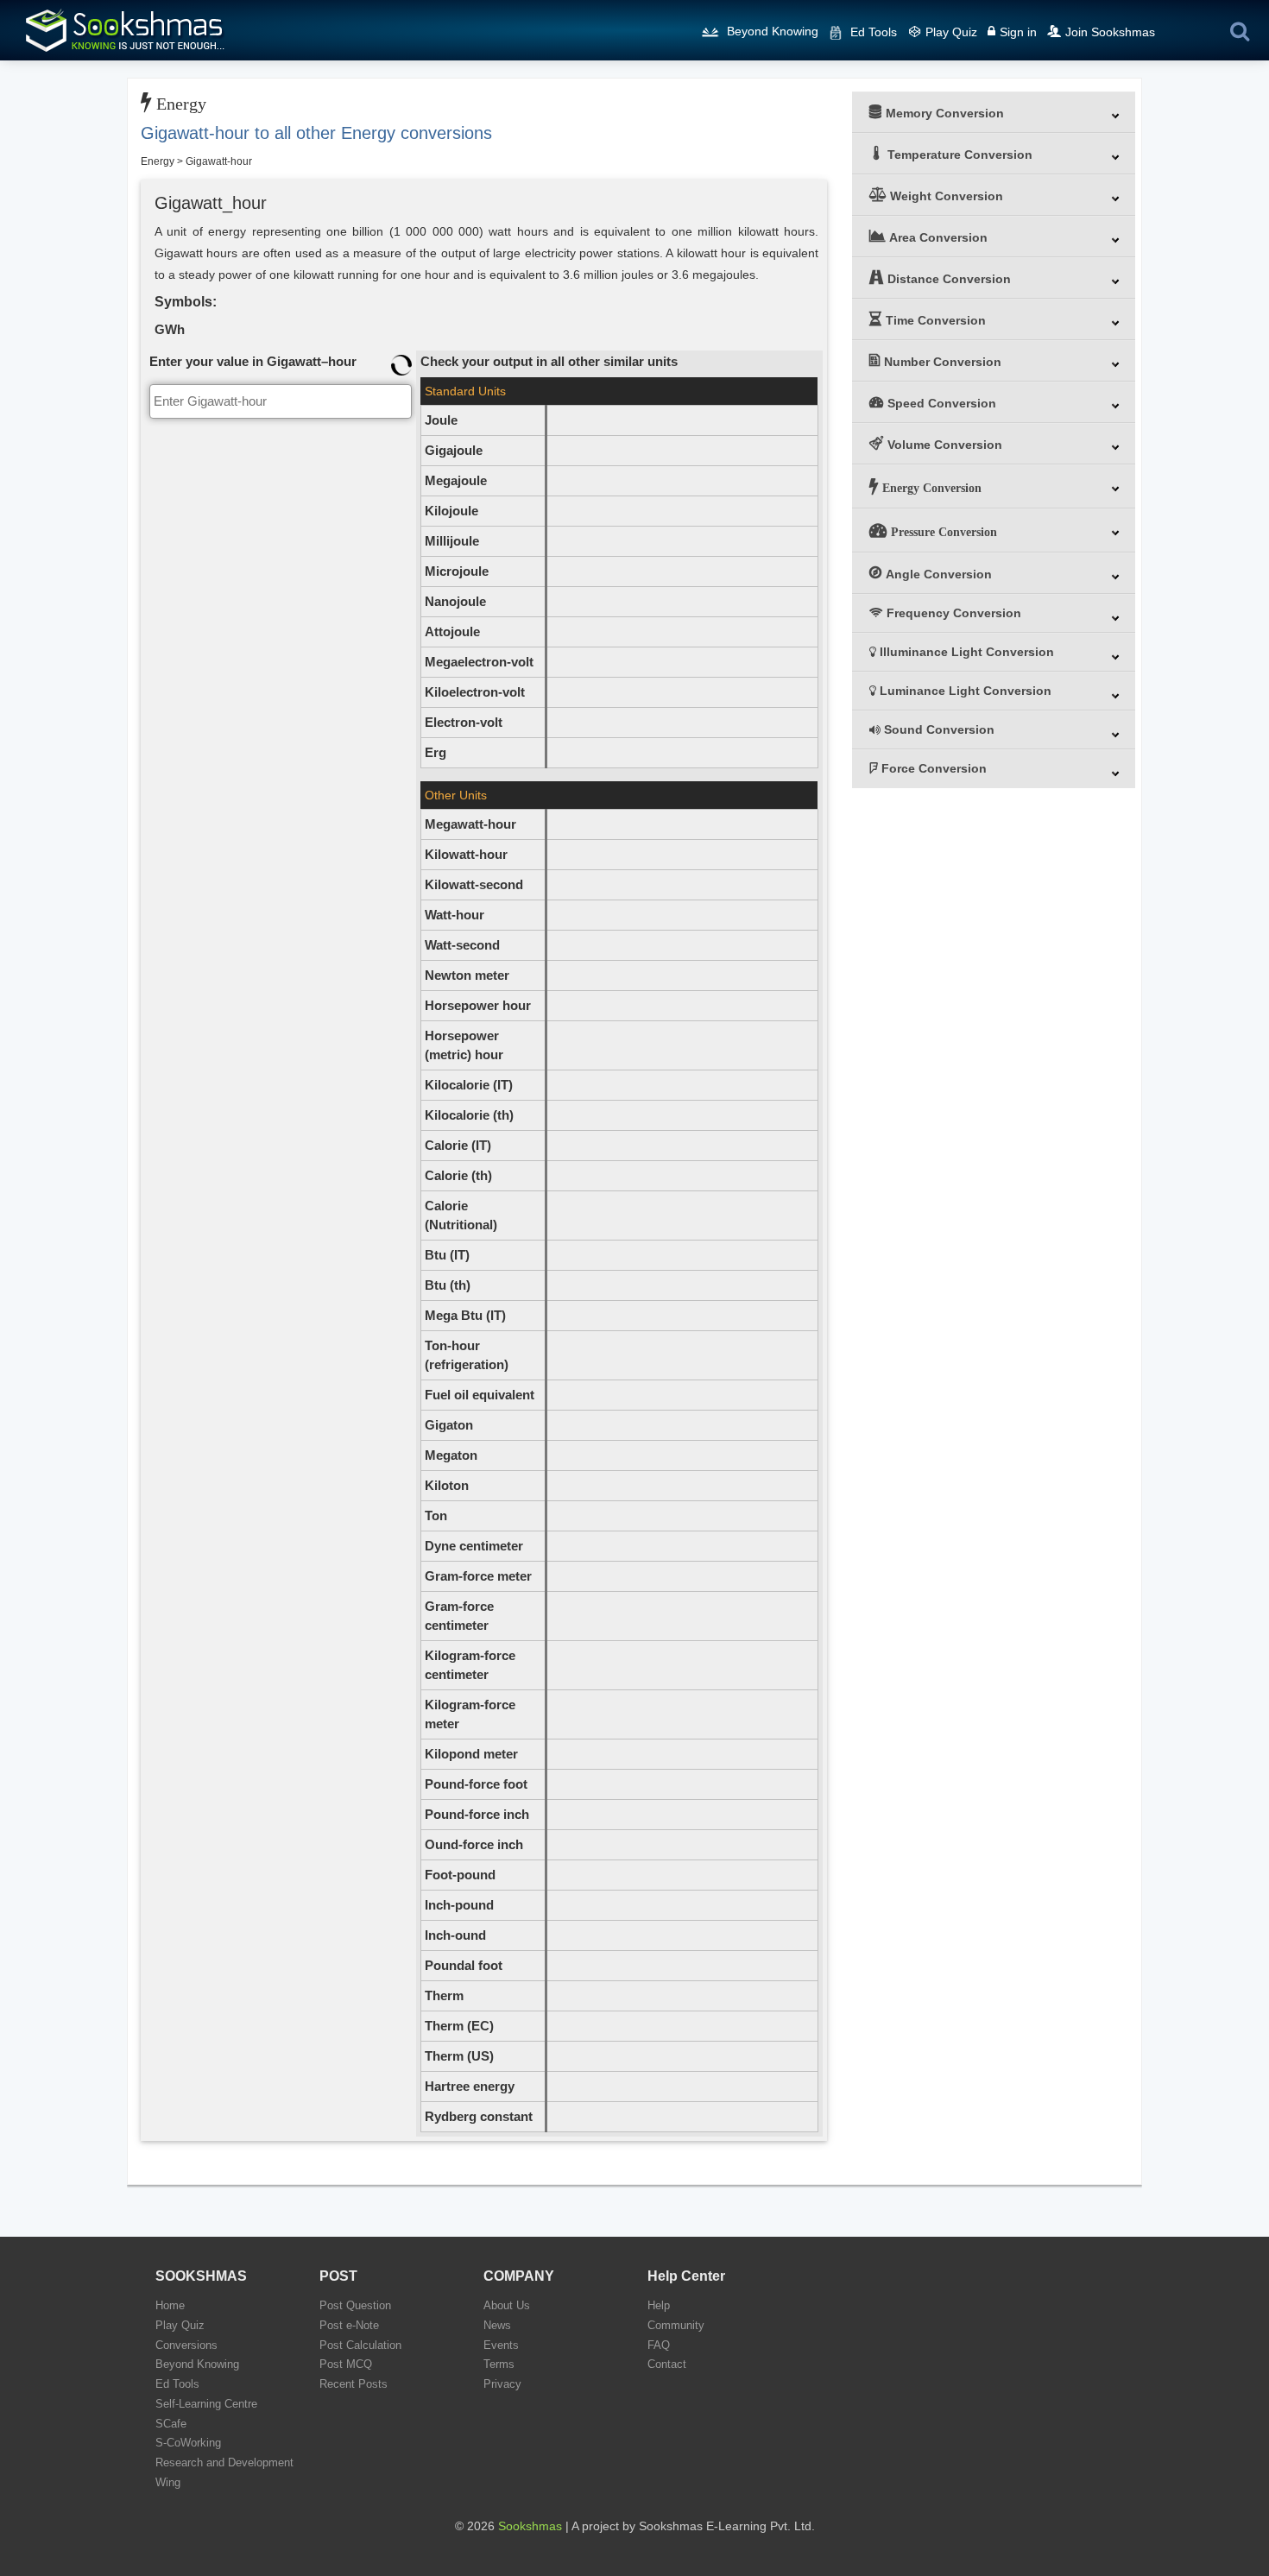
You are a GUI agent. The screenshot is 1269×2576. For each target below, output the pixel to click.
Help (659, 2305)
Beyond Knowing (773, 31)
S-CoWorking (188, 2443)
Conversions (186, 2345)
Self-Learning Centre (206, 2404)
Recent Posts (354, 2384)
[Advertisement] (281, 531)
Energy (158, 161)
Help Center (686, 2276)
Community (676, 2325)
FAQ (659, 2345)
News (497, 2325)
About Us (507, 2305)
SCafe (171, 2424)
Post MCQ (346, 2364)
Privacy (502, 2384)
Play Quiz (951, 32)
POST (338, 2276)
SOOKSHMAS (201, 2276)
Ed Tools (874, 32)
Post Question (355, 2305)
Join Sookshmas (1110, 32)
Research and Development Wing (224, 2472)
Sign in (1018, 32)
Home (170, 2305)
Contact (667, 2364)
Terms (499, 2364)
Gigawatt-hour (219, 161)
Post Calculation (360, 2345)
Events (501, 2345)
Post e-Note (349, 2325)
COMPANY (519, 2276)
